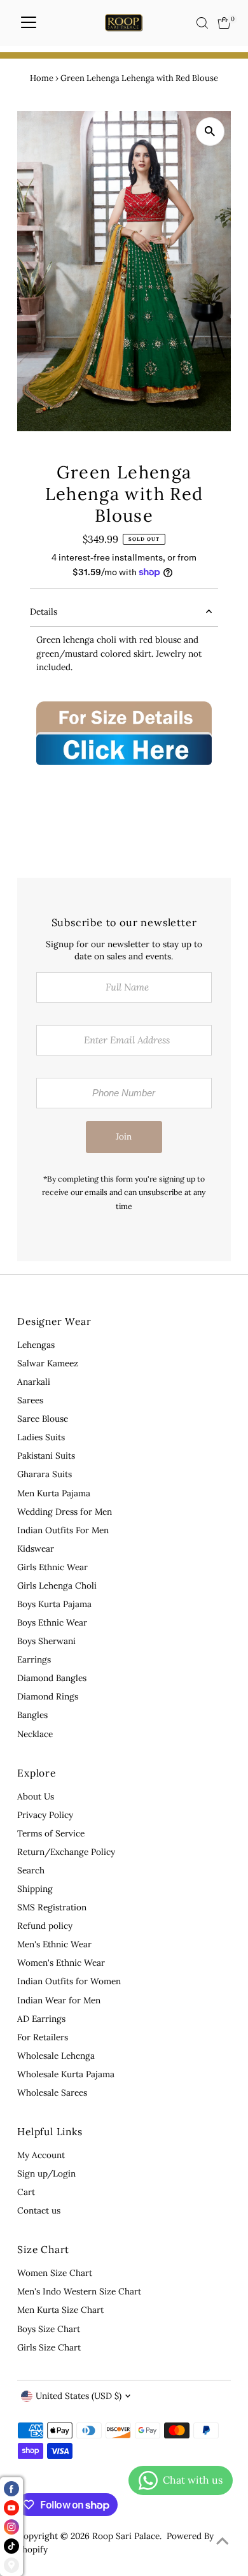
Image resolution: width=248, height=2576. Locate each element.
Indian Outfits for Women (69, 1981)
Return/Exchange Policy (66, 1852)
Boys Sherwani (46, 1641)
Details (44, 612)
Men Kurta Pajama (54, 1493)
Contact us (39, 2210)
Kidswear (36, 1549)
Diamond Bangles (52, 1678)
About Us (36, 1796)
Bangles (32, 1715)
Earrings (34, 1659)
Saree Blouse (43, 1419)
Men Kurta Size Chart (60, 2310)
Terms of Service (51, 1833)
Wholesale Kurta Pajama (66, 2074)
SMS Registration (52, 1907)
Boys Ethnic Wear (52, 1622)
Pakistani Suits (46, 1456)
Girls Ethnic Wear (52, 1567)
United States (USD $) (79, 2396)
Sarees (30, 1400)
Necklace (35, 1734)
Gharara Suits (45, 1474)
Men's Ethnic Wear (54, 1944)
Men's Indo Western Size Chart (79, 2291)
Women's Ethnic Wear (61, 1963)
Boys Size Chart (49, 2329)
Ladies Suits (41, 1437)
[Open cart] (224, 23)
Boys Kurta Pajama (54, 1604)
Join (124, 1136)
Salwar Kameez (48, 1363)
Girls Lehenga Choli (57, 1585)
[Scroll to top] (223, 2541)
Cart (26, 2192)
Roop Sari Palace (126, 2536)
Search (31, 1870)
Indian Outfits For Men (63, 1530)
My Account (41, 2155)
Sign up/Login (46, 2173)
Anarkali (34, 1382)
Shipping (35, 1889)
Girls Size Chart (49, 2347)
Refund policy (45, 1926)
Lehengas (36, 1345)
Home (42, 78)
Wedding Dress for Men (65, 1512)
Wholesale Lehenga (56, 2056)
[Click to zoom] (210, 132)
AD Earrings (41, 2019)
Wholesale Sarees (52, 2093)
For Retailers (43, 2037)
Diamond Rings (48, 1696)
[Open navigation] (29, 23)
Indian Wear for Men (59, 2000)
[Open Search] (202, 23)
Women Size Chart (55, 2273)
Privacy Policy (45, 1815)
